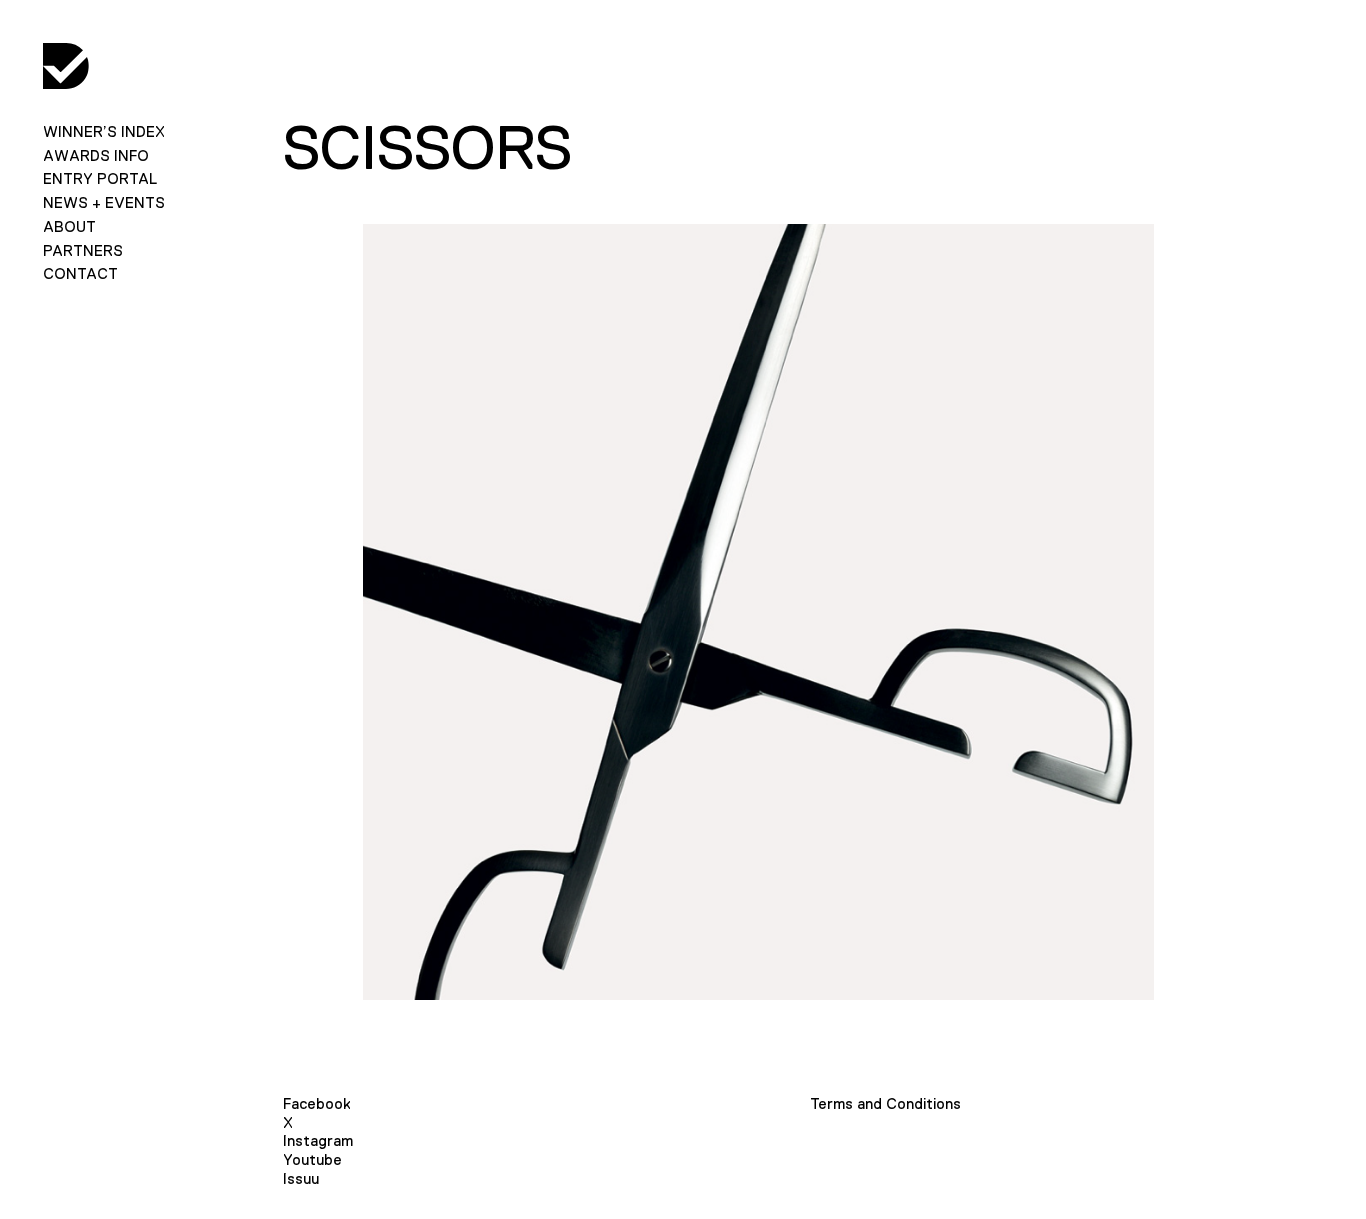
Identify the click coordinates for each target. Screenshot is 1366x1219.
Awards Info (96, 155)
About (69, 226)
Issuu (301, 1178)
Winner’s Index (104, 131)
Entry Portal (100, 178)
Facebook (317, 1103)
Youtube (312, 1159)
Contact (80, 273)
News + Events (104, 202)
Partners (83, 250)
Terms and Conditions (885, 1103)
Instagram (318, 1140)
